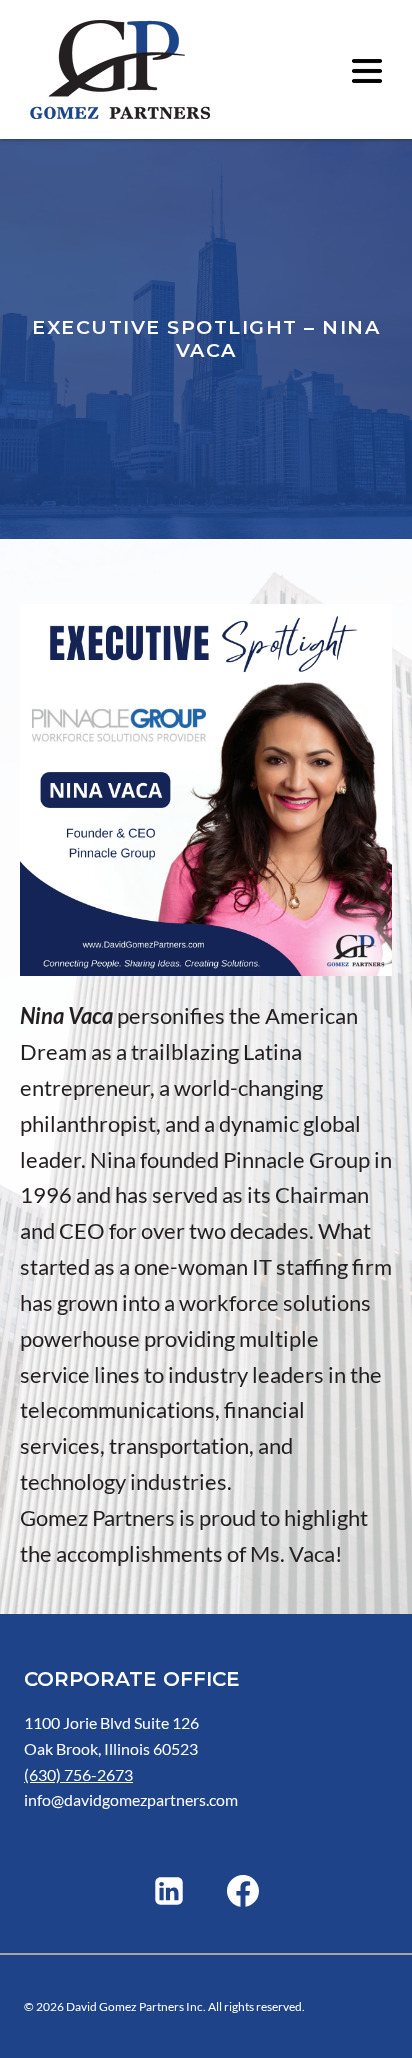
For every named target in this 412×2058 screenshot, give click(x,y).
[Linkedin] (169, 1891)
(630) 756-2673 (78, 1774)
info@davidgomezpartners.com (131, 1799)
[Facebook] (243, 1891)
